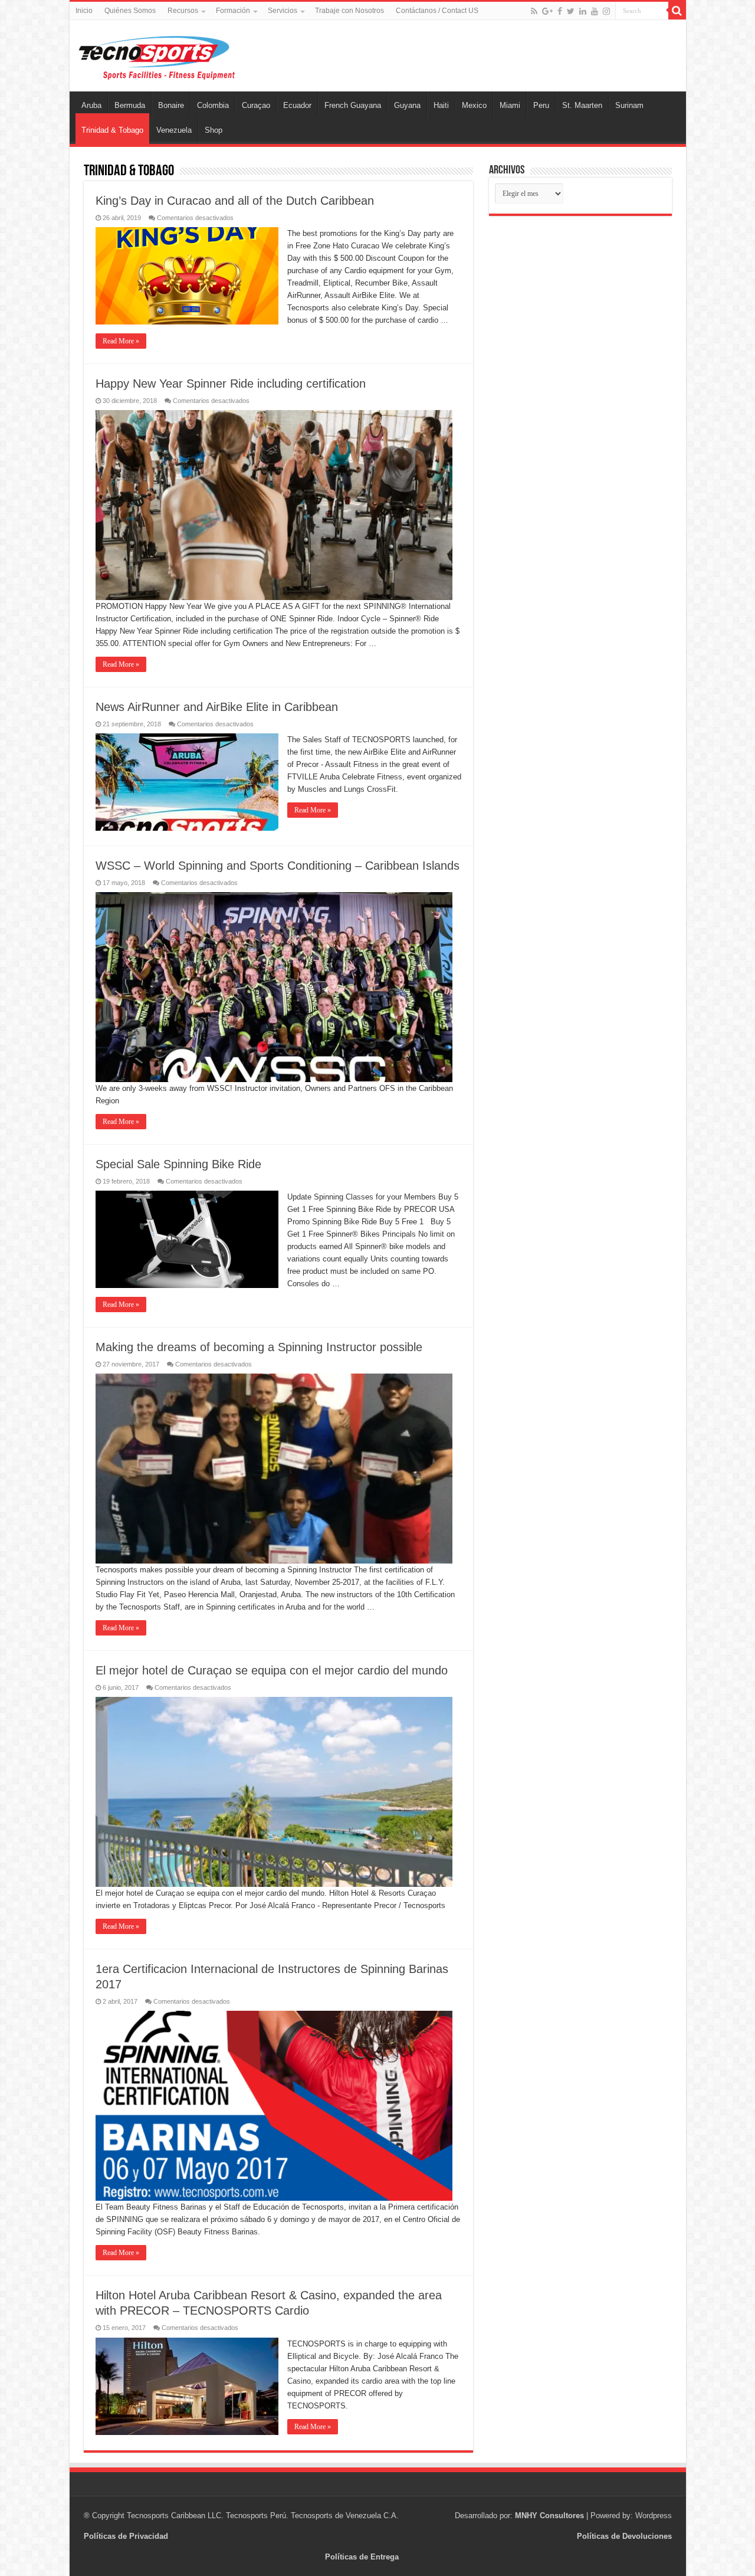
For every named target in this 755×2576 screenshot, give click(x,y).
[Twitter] (571, 11)
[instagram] (606, 11)
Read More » (121, 341)
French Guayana (353, 105)
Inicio (84, 11)
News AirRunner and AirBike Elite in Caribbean (217, 707)
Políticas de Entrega (362, 2557)
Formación (233, 11)
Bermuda (130, 105)
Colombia (213, 105)
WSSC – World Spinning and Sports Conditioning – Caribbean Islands (278, 866)
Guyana (407, 105)
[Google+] (547, 11)
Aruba (91, 105)
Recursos (183, 11)
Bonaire (171, 105)
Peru (541, 105)
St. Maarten (582, 105)
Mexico (474, 105)
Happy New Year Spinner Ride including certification (231, 384)
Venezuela (174, 130)
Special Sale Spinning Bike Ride (178, 1164)
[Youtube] (595, 11)
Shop (214, 130)
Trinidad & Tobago (112, 130)
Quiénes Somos (130, 11)
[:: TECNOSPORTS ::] (157, 55)
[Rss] (534, 11)
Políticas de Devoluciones (624, 2536)
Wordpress (654, 2516)
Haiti (441, 105)
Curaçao (256, 105)
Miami (510, 105)
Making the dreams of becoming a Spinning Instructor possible (259, 1347)
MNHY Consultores (549, 2516)
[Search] (677, 11)
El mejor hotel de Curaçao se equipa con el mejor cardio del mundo (272, 1670)
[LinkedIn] (583, 11)
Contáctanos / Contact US (437, 11)
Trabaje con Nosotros (349, 11)
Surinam (629, 105)
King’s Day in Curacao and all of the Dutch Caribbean (235, 201)
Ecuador (297, 105)
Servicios (283, 11)
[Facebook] (560, 11)
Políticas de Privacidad (126, 2536)
